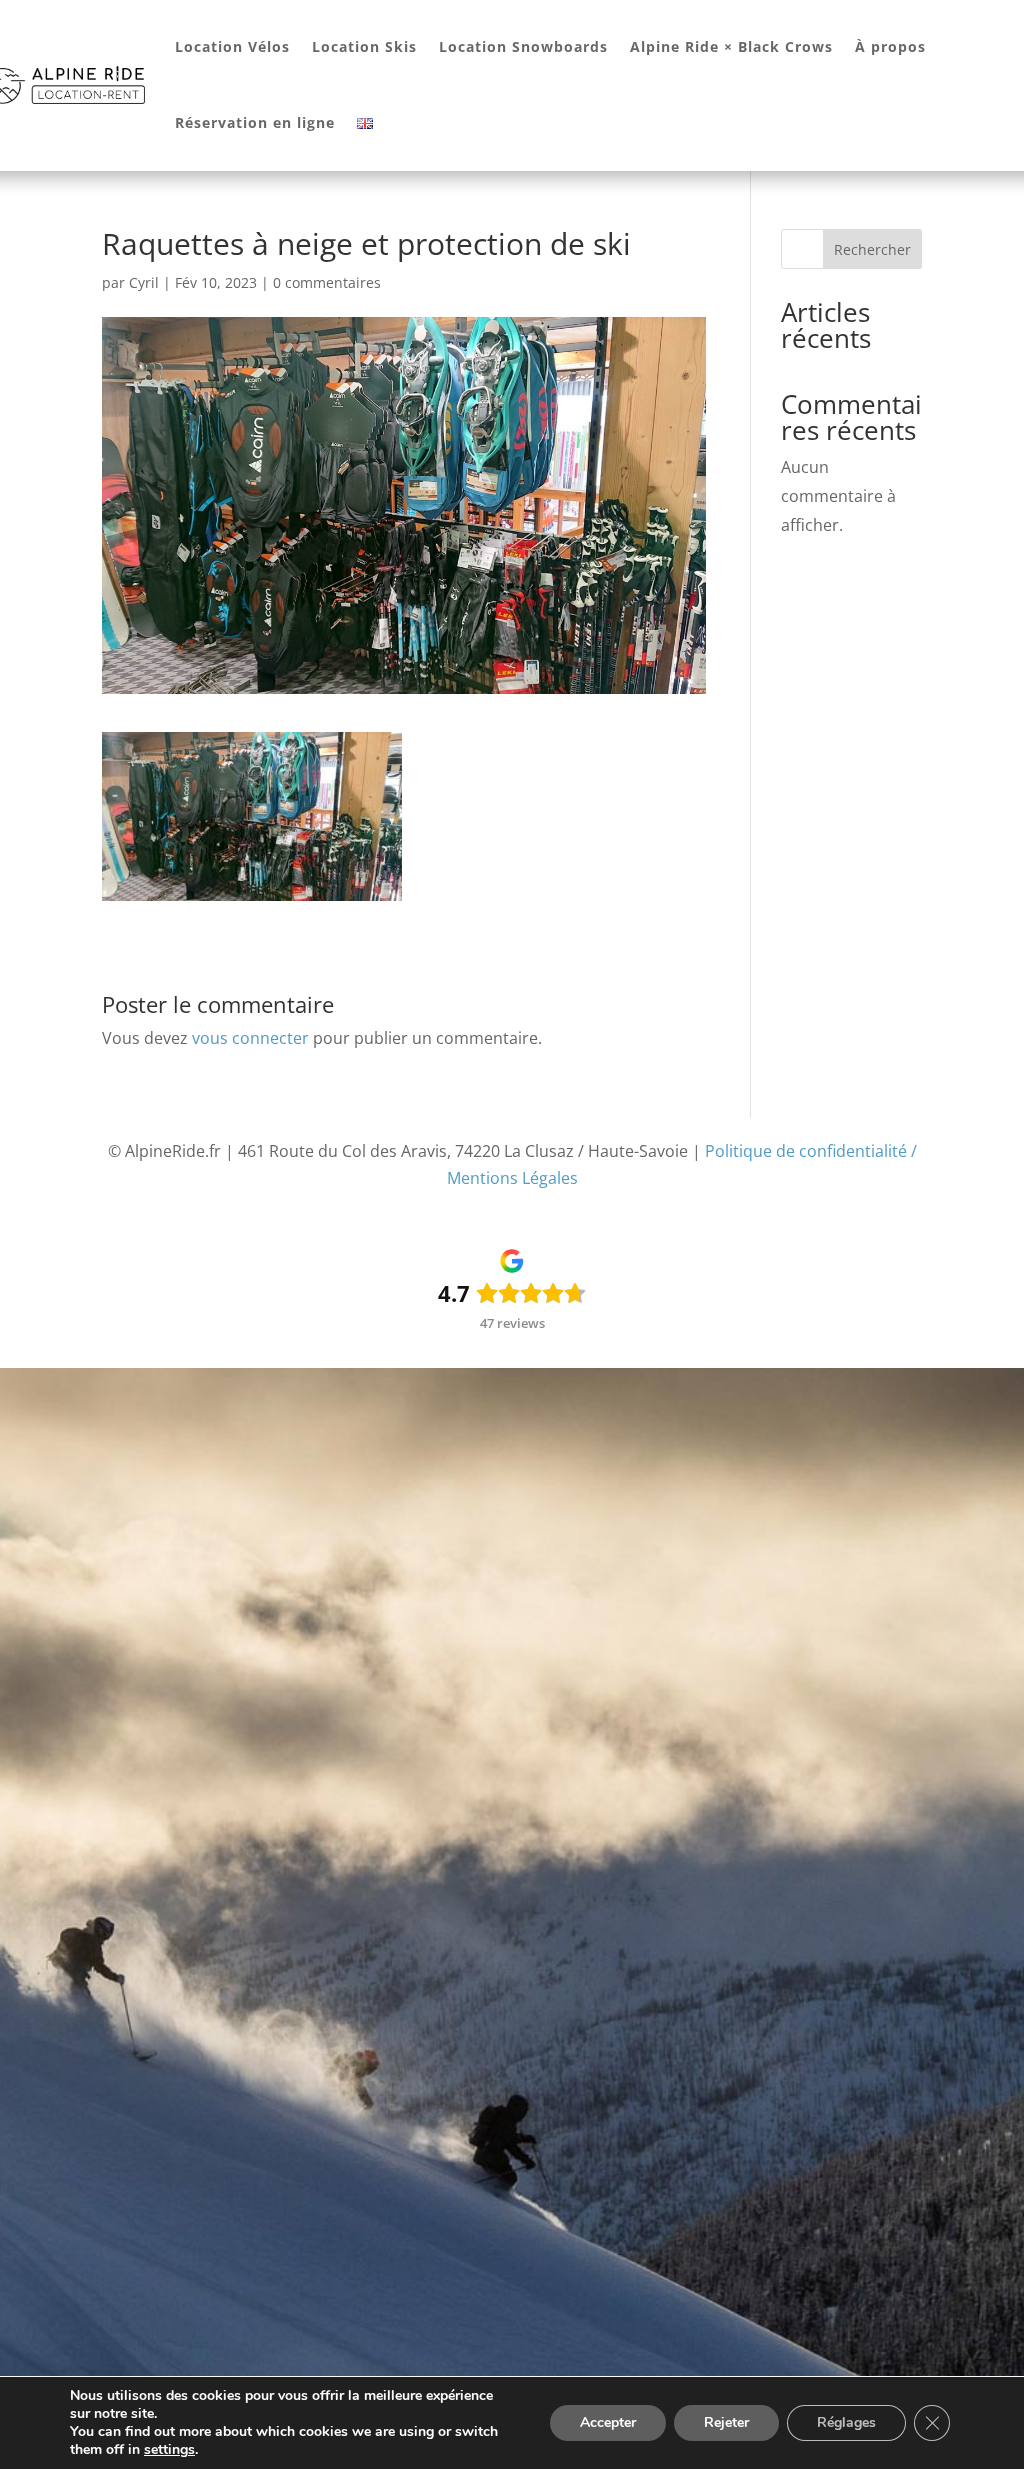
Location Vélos (232, 46)
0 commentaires (327, 282)
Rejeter (726, 2422)
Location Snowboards (523, 46)
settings (169, 2450)
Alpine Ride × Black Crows (731, 46)
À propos (890, 46)
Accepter (608, 2422)
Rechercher (872, 249)
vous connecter (250, 1038)
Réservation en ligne (255, 122)
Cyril (144, 282)
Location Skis (364, 46)
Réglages (846, 2422)
